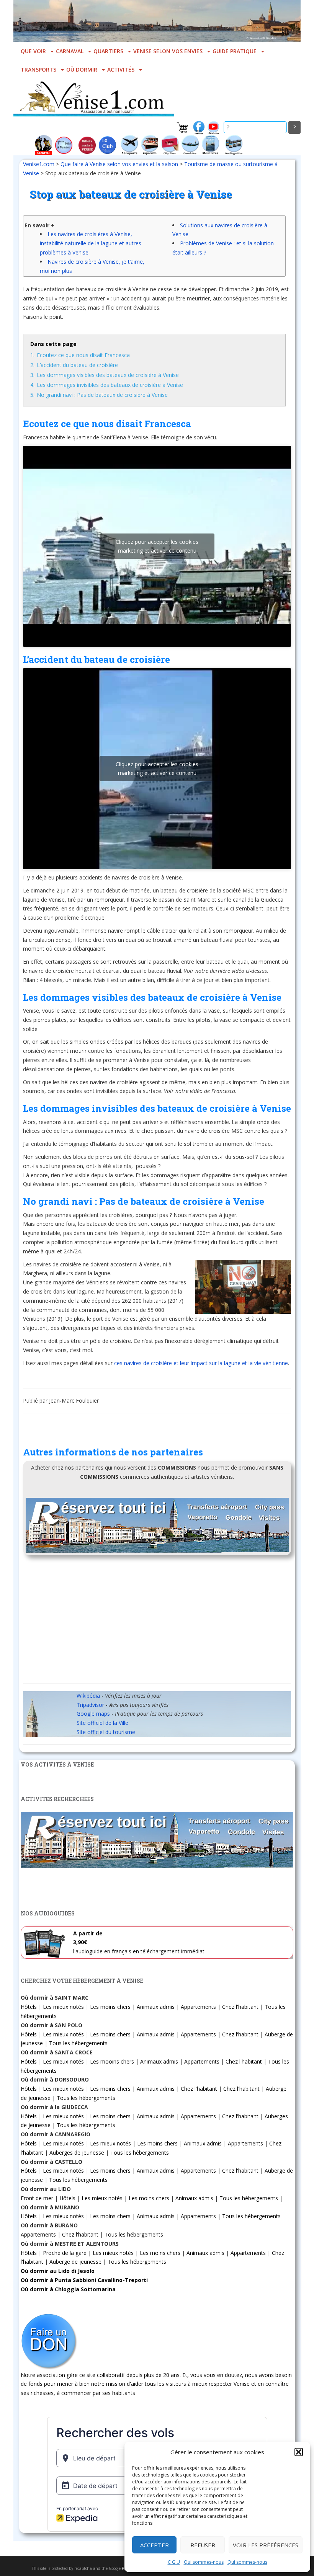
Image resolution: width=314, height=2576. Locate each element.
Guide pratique (235, 51)
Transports (38, 69)
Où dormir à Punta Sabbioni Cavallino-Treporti (84, 2280)
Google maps (93, 1714)
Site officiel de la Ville (102, 1723)
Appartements (198, 2007)
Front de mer (37, 2198)
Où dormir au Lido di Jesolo (58, 2271)
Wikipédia (88, 1696)
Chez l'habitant (240, 2007)
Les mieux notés (63, 2007)
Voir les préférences (266, 2545)
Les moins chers (110, 2007)
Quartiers (108, 51)
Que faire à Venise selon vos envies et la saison (119, 164)
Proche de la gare (65, 2253)
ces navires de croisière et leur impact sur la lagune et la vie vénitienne (201, 1363)
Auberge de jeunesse (75, 2262)
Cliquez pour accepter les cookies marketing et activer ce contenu (157, 546)
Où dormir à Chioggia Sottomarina (68, 2289)
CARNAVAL (70, 51)
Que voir (33, 51)
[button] (299, 2452)
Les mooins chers (112, 2061)
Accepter (155, 2545)
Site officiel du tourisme (106, 1732)
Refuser (203, 2545)
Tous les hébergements (78, 2043)
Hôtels (29, 2007)
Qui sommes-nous (204, 2562)
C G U (174, 2562)
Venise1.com (39, 164)
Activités (121, 69)
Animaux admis (156, 2007)
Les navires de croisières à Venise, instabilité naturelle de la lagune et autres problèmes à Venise (91, 243)
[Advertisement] (157, 1622)
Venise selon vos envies (168, 51)
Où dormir (82, 69)
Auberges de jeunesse (77, 2153)
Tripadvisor (90, 1705)
